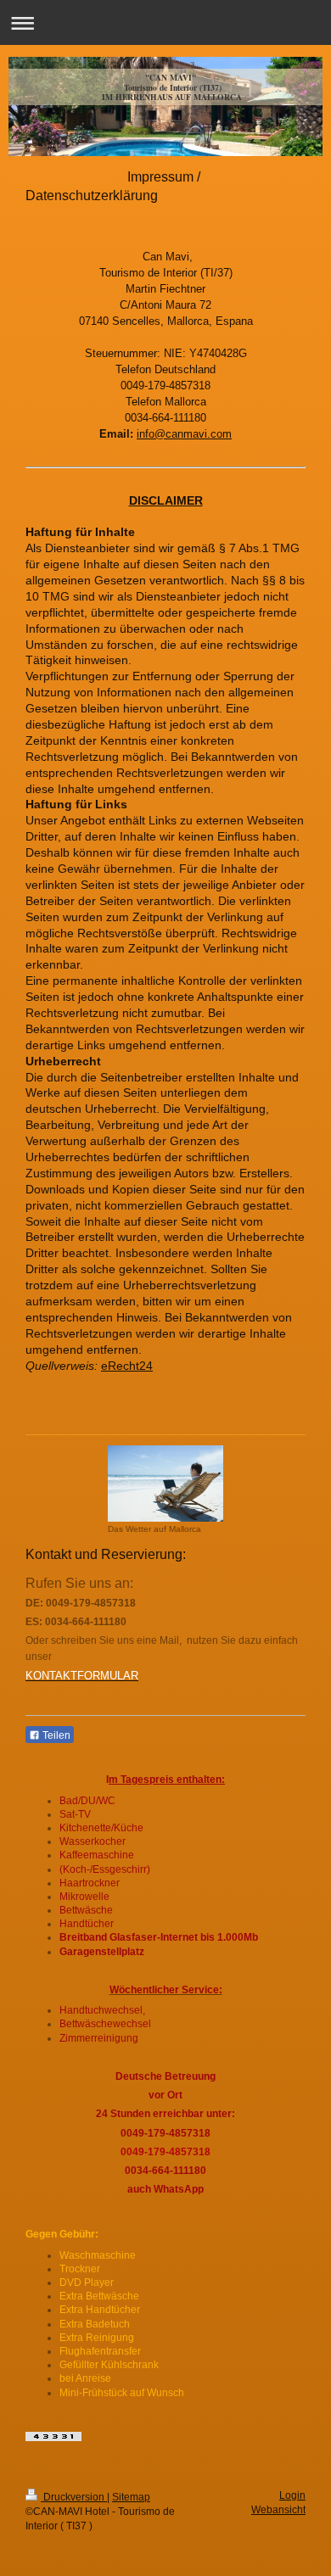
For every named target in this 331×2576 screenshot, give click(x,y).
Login (292, 2495)
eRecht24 (127, 1366)
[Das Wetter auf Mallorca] (165, 1484)
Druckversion (74, 2497)
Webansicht (278, 2510)
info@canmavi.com (184, 434)
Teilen (55, 1735)
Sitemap (131, 2497)
